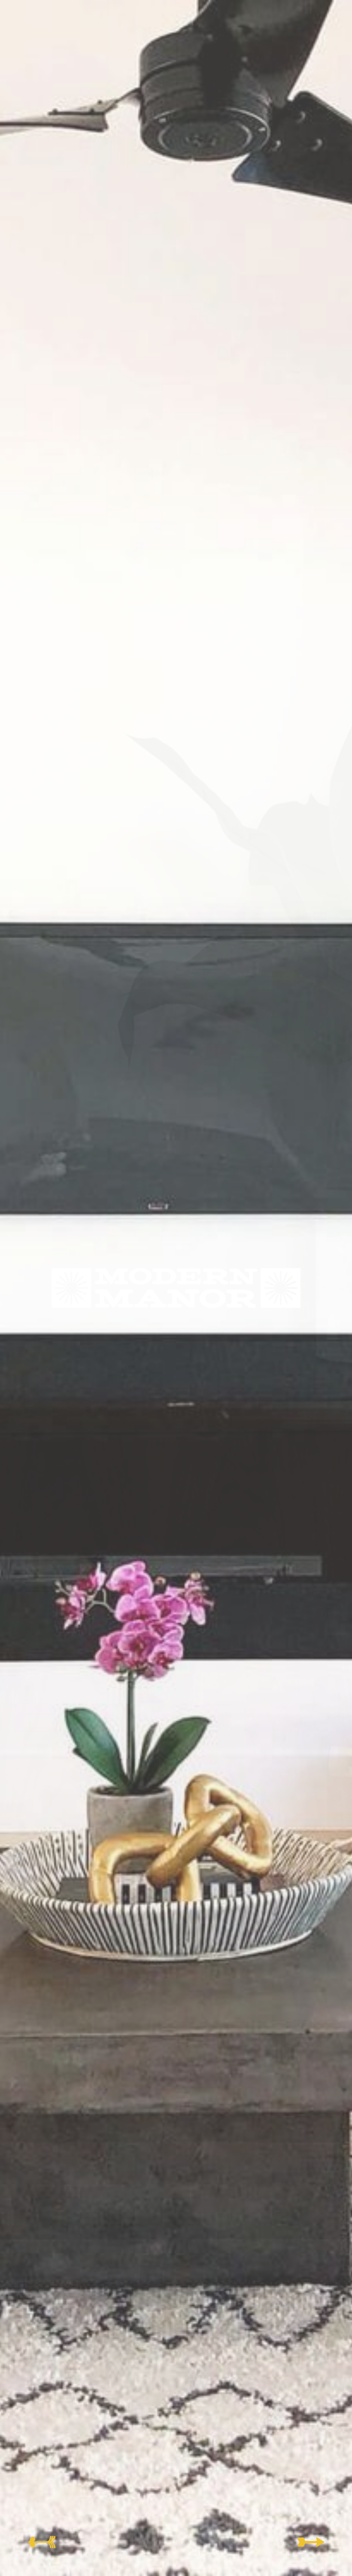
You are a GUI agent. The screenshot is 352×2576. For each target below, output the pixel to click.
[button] (41, 2542)
